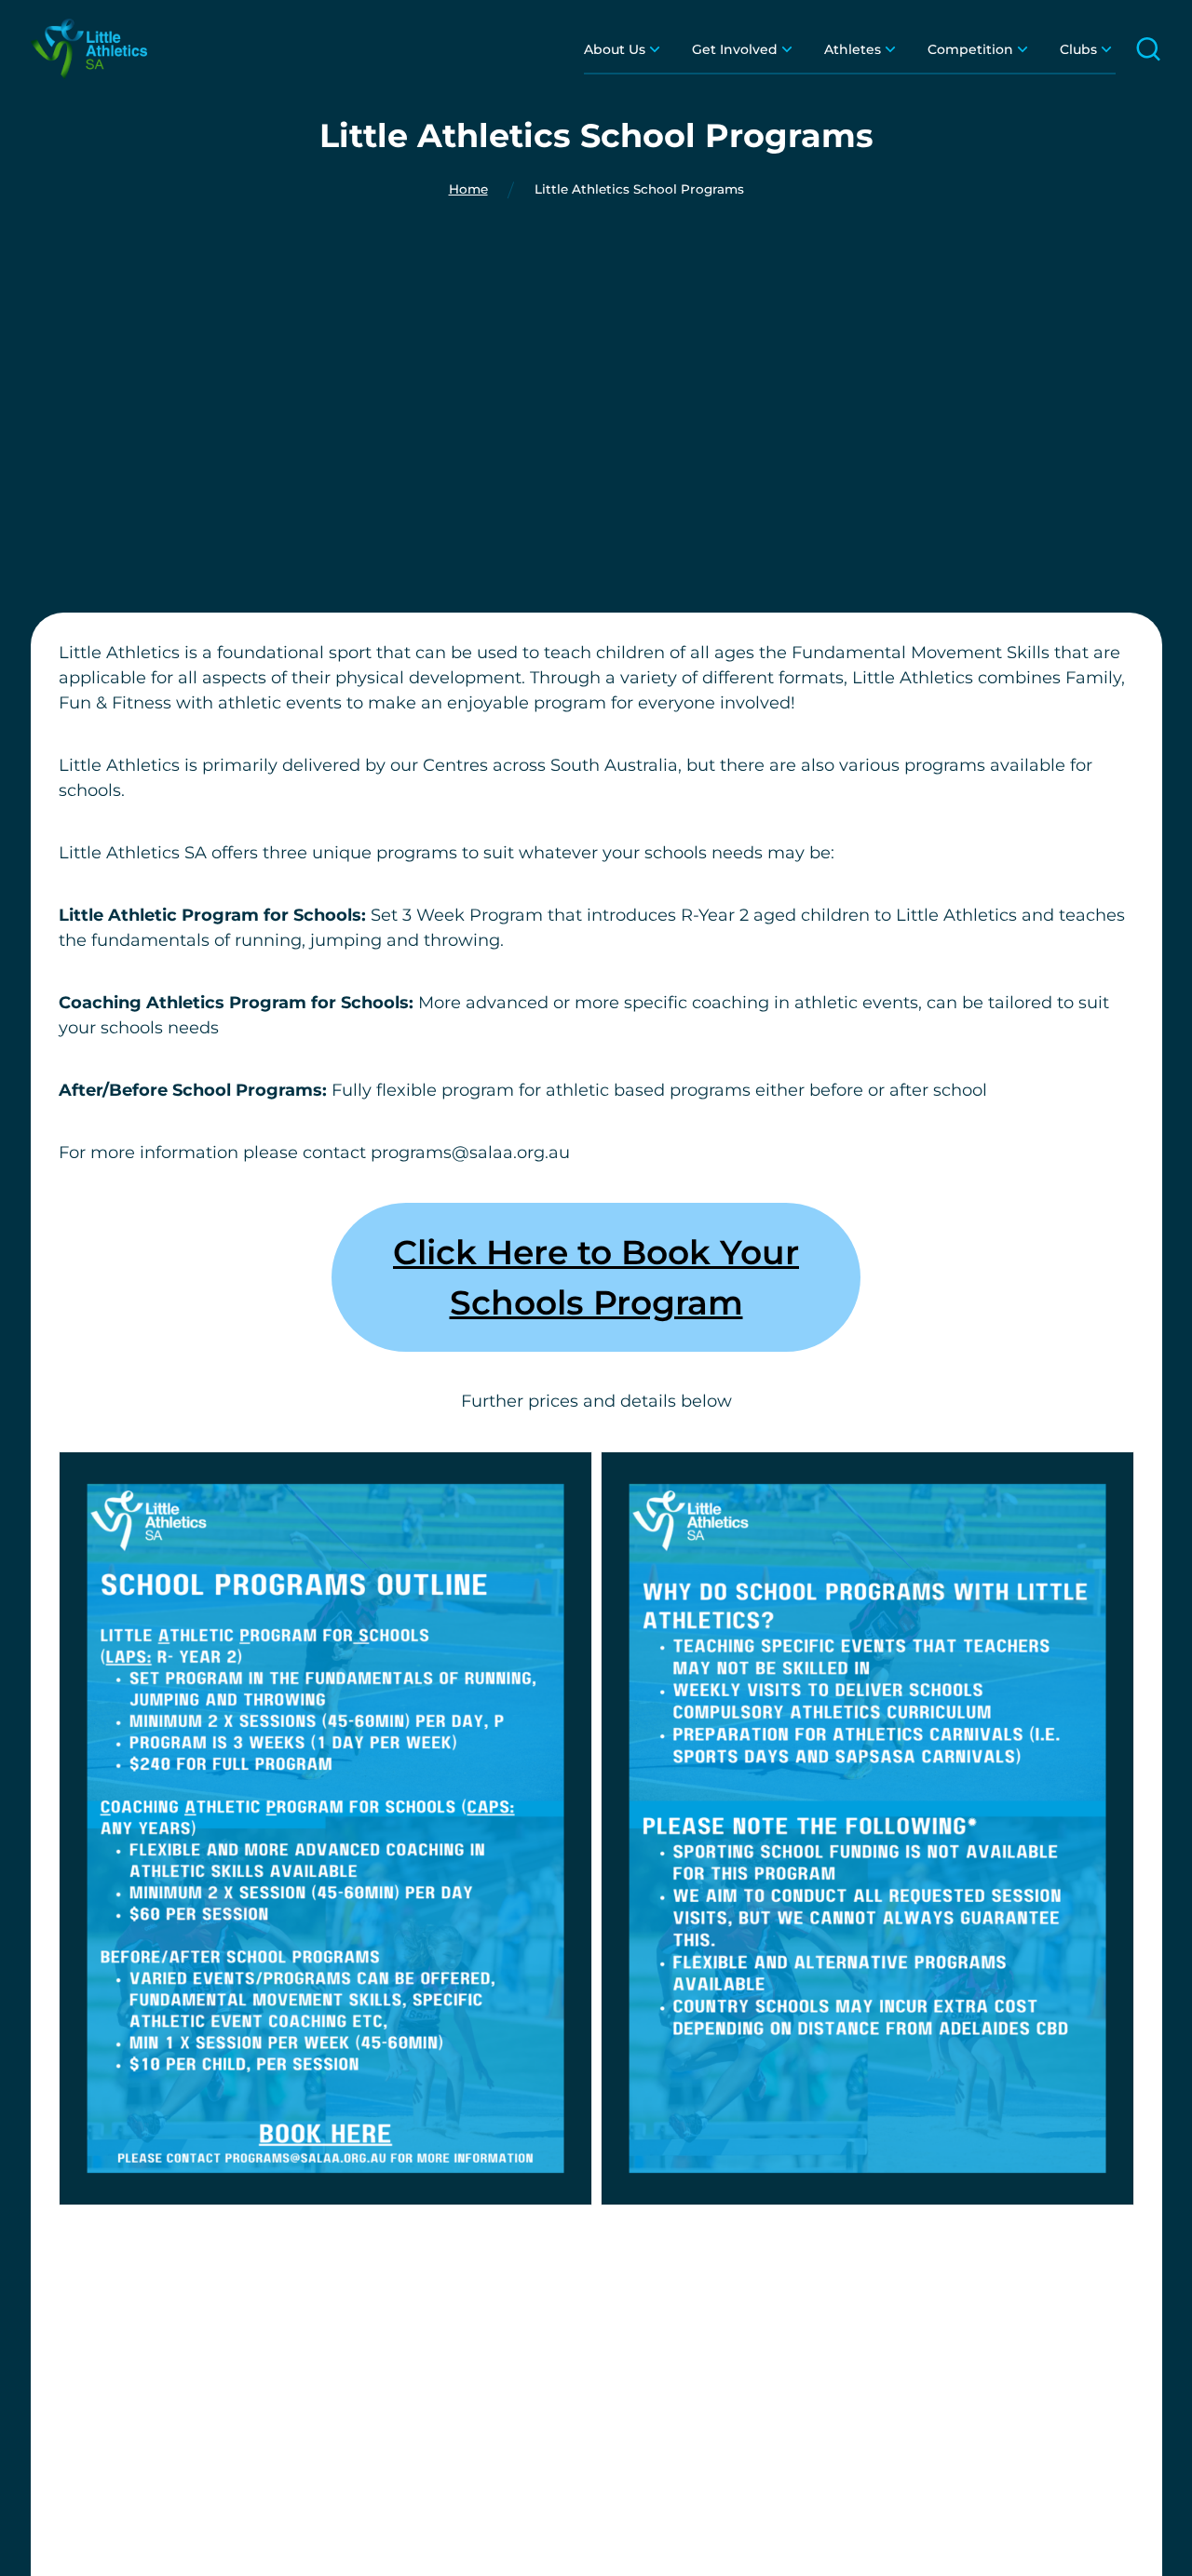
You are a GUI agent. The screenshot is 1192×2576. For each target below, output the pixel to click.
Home (468, 190)
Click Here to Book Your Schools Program (596, 1277)
